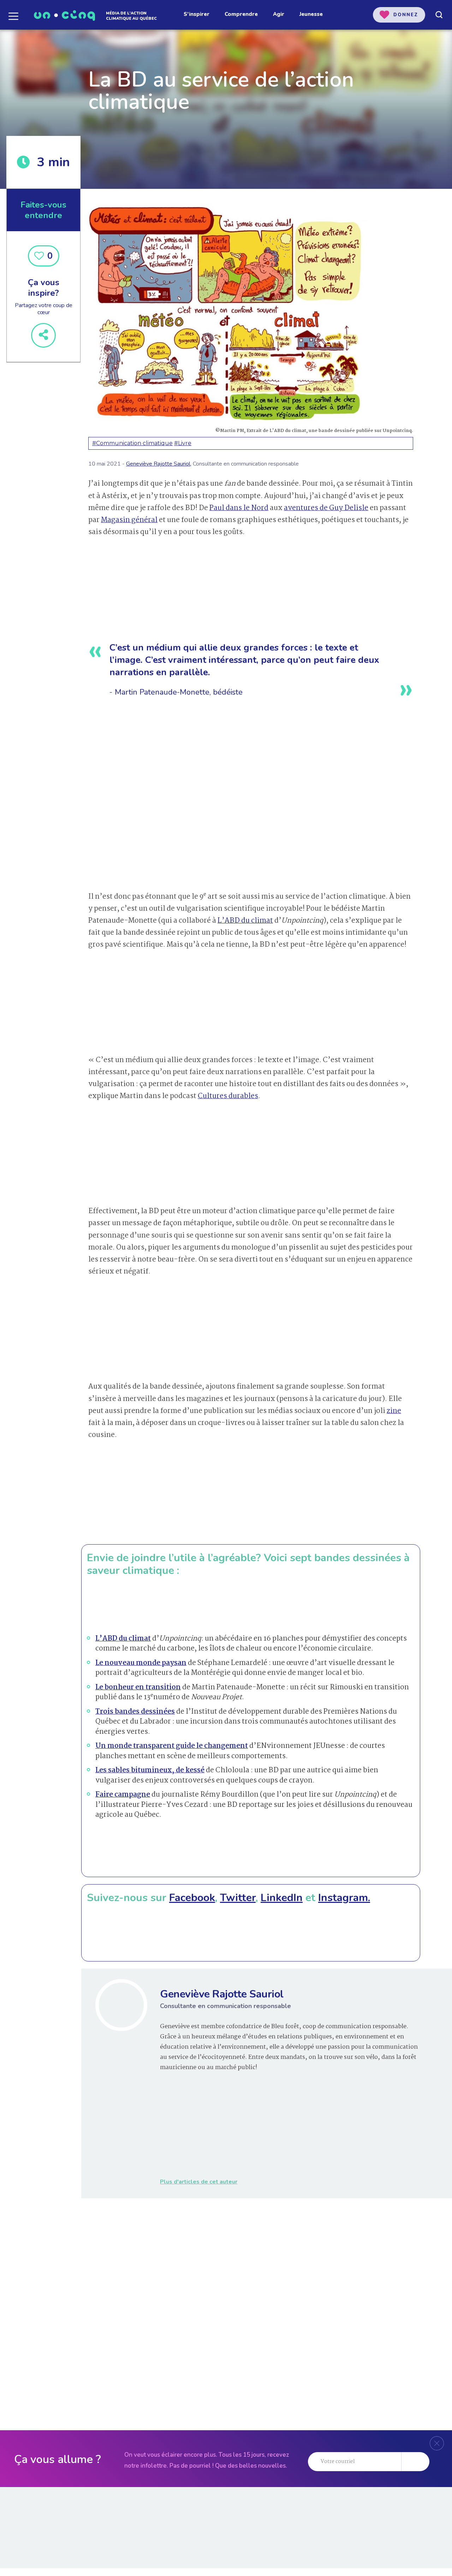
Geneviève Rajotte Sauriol (158, 464)
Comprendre (241, 14)
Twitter (238, 1898)
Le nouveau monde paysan (141, 1663)
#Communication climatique (132, 443)
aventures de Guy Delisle (326, 508)
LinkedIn (282, 1898)
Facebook (192, 1898)
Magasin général (129, 520)
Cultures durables (228, 1096)
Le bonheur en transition (138, 1688)
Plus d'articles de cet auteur (199, 2182)
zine (394, 1411)
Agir (279, 14)
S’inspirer (197, 14)
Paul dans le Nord (239, 508)
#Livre (183, 443)
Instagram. (344, 1898)
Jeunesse (311, 14)
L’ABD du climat (245, 921)
